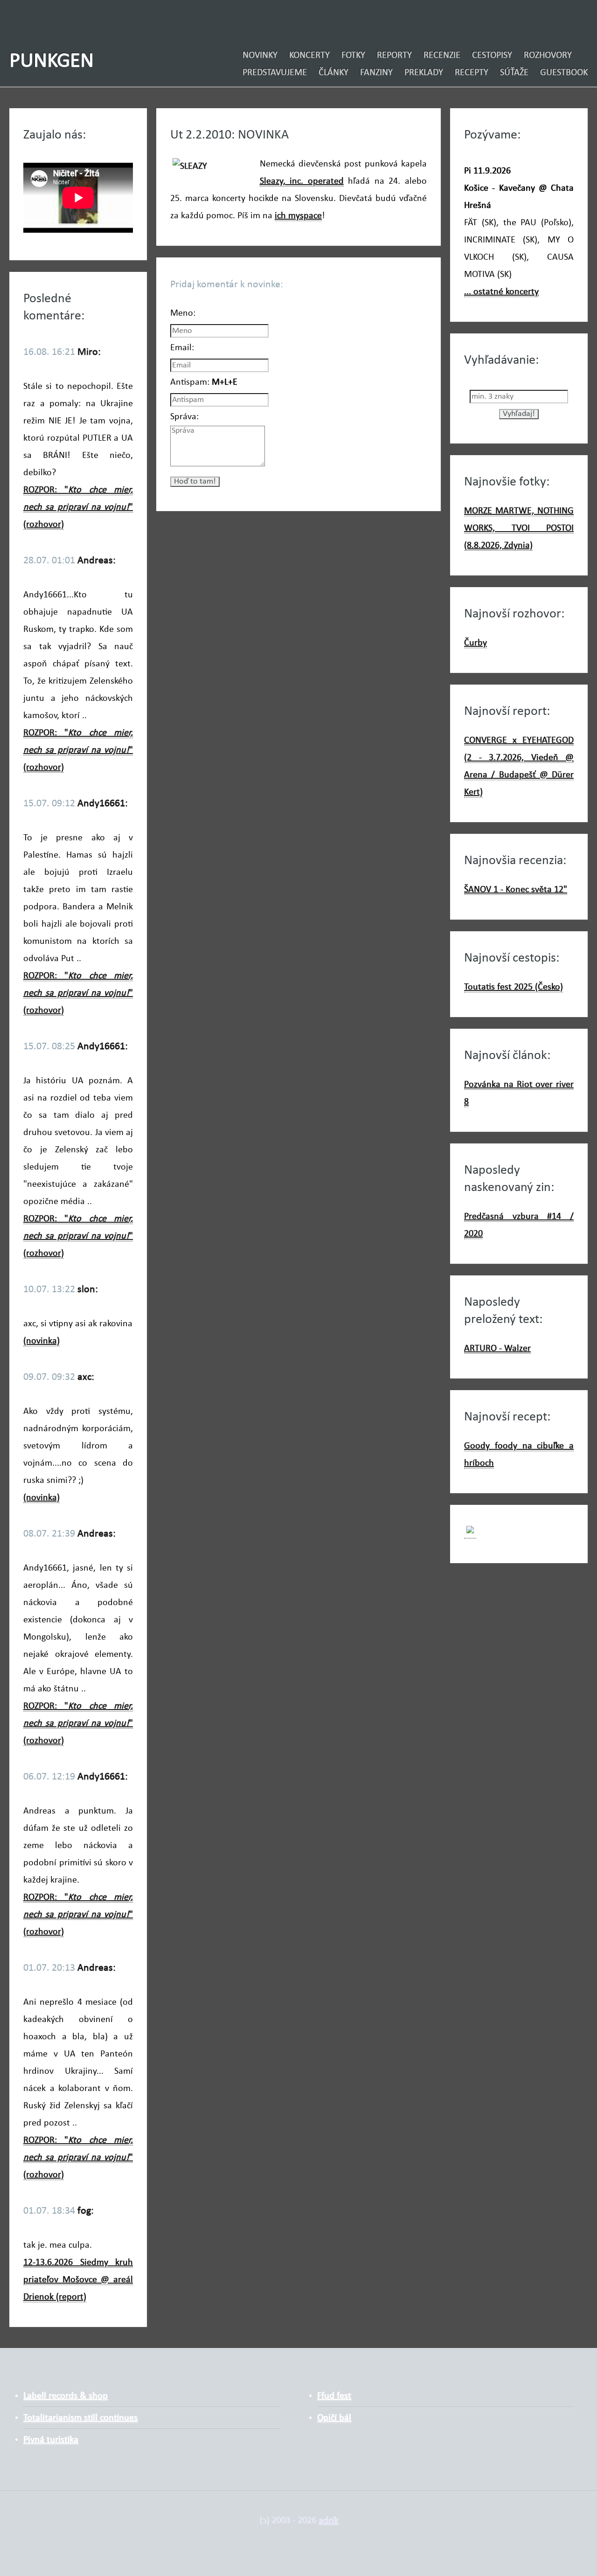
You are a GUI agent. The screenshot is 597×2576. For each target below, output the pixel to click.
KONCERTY (309, 55)
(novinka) (42, 1341)
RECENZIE (442, 55)
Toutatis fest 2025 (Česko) (514, 987)
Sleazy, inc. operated (302, 181)
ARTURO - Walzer (497, 1349)
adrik (328, 2521)
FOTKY (353, 55)
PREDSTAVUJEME (275, 73)
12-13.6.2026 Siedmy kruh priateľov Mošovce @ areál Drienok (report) (78, 2280)
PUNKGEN (52, 61)
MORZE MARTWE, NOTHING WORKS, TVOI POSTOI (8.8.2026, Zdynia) (519, 528)
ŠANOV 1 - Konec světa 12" (516, 890)
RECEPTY (472, 73)
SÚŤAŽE (514, 73)
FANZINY (376, 73)
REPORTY (394, 55)
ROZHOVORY (548, 55)
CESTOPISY (492, 55)
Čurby (476, 643)
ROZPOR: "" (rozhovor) (78, 507)
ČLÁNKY (333, 73)
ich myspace (298, 216)
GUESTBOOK (564, 73)
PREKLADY (424, 73)
